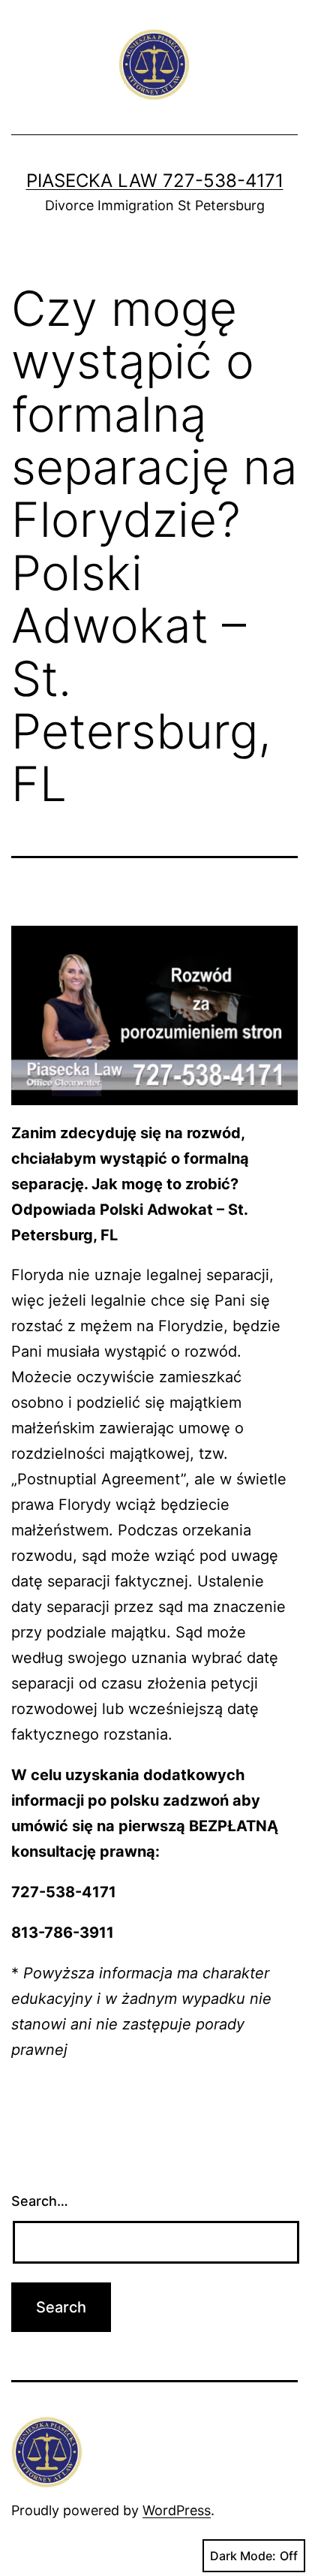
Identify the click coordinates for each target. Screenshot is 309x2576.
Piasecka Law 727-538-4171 (155, 181)
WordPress (177, 2510)
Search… (40, 2201)
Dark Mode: (243, 2556)
